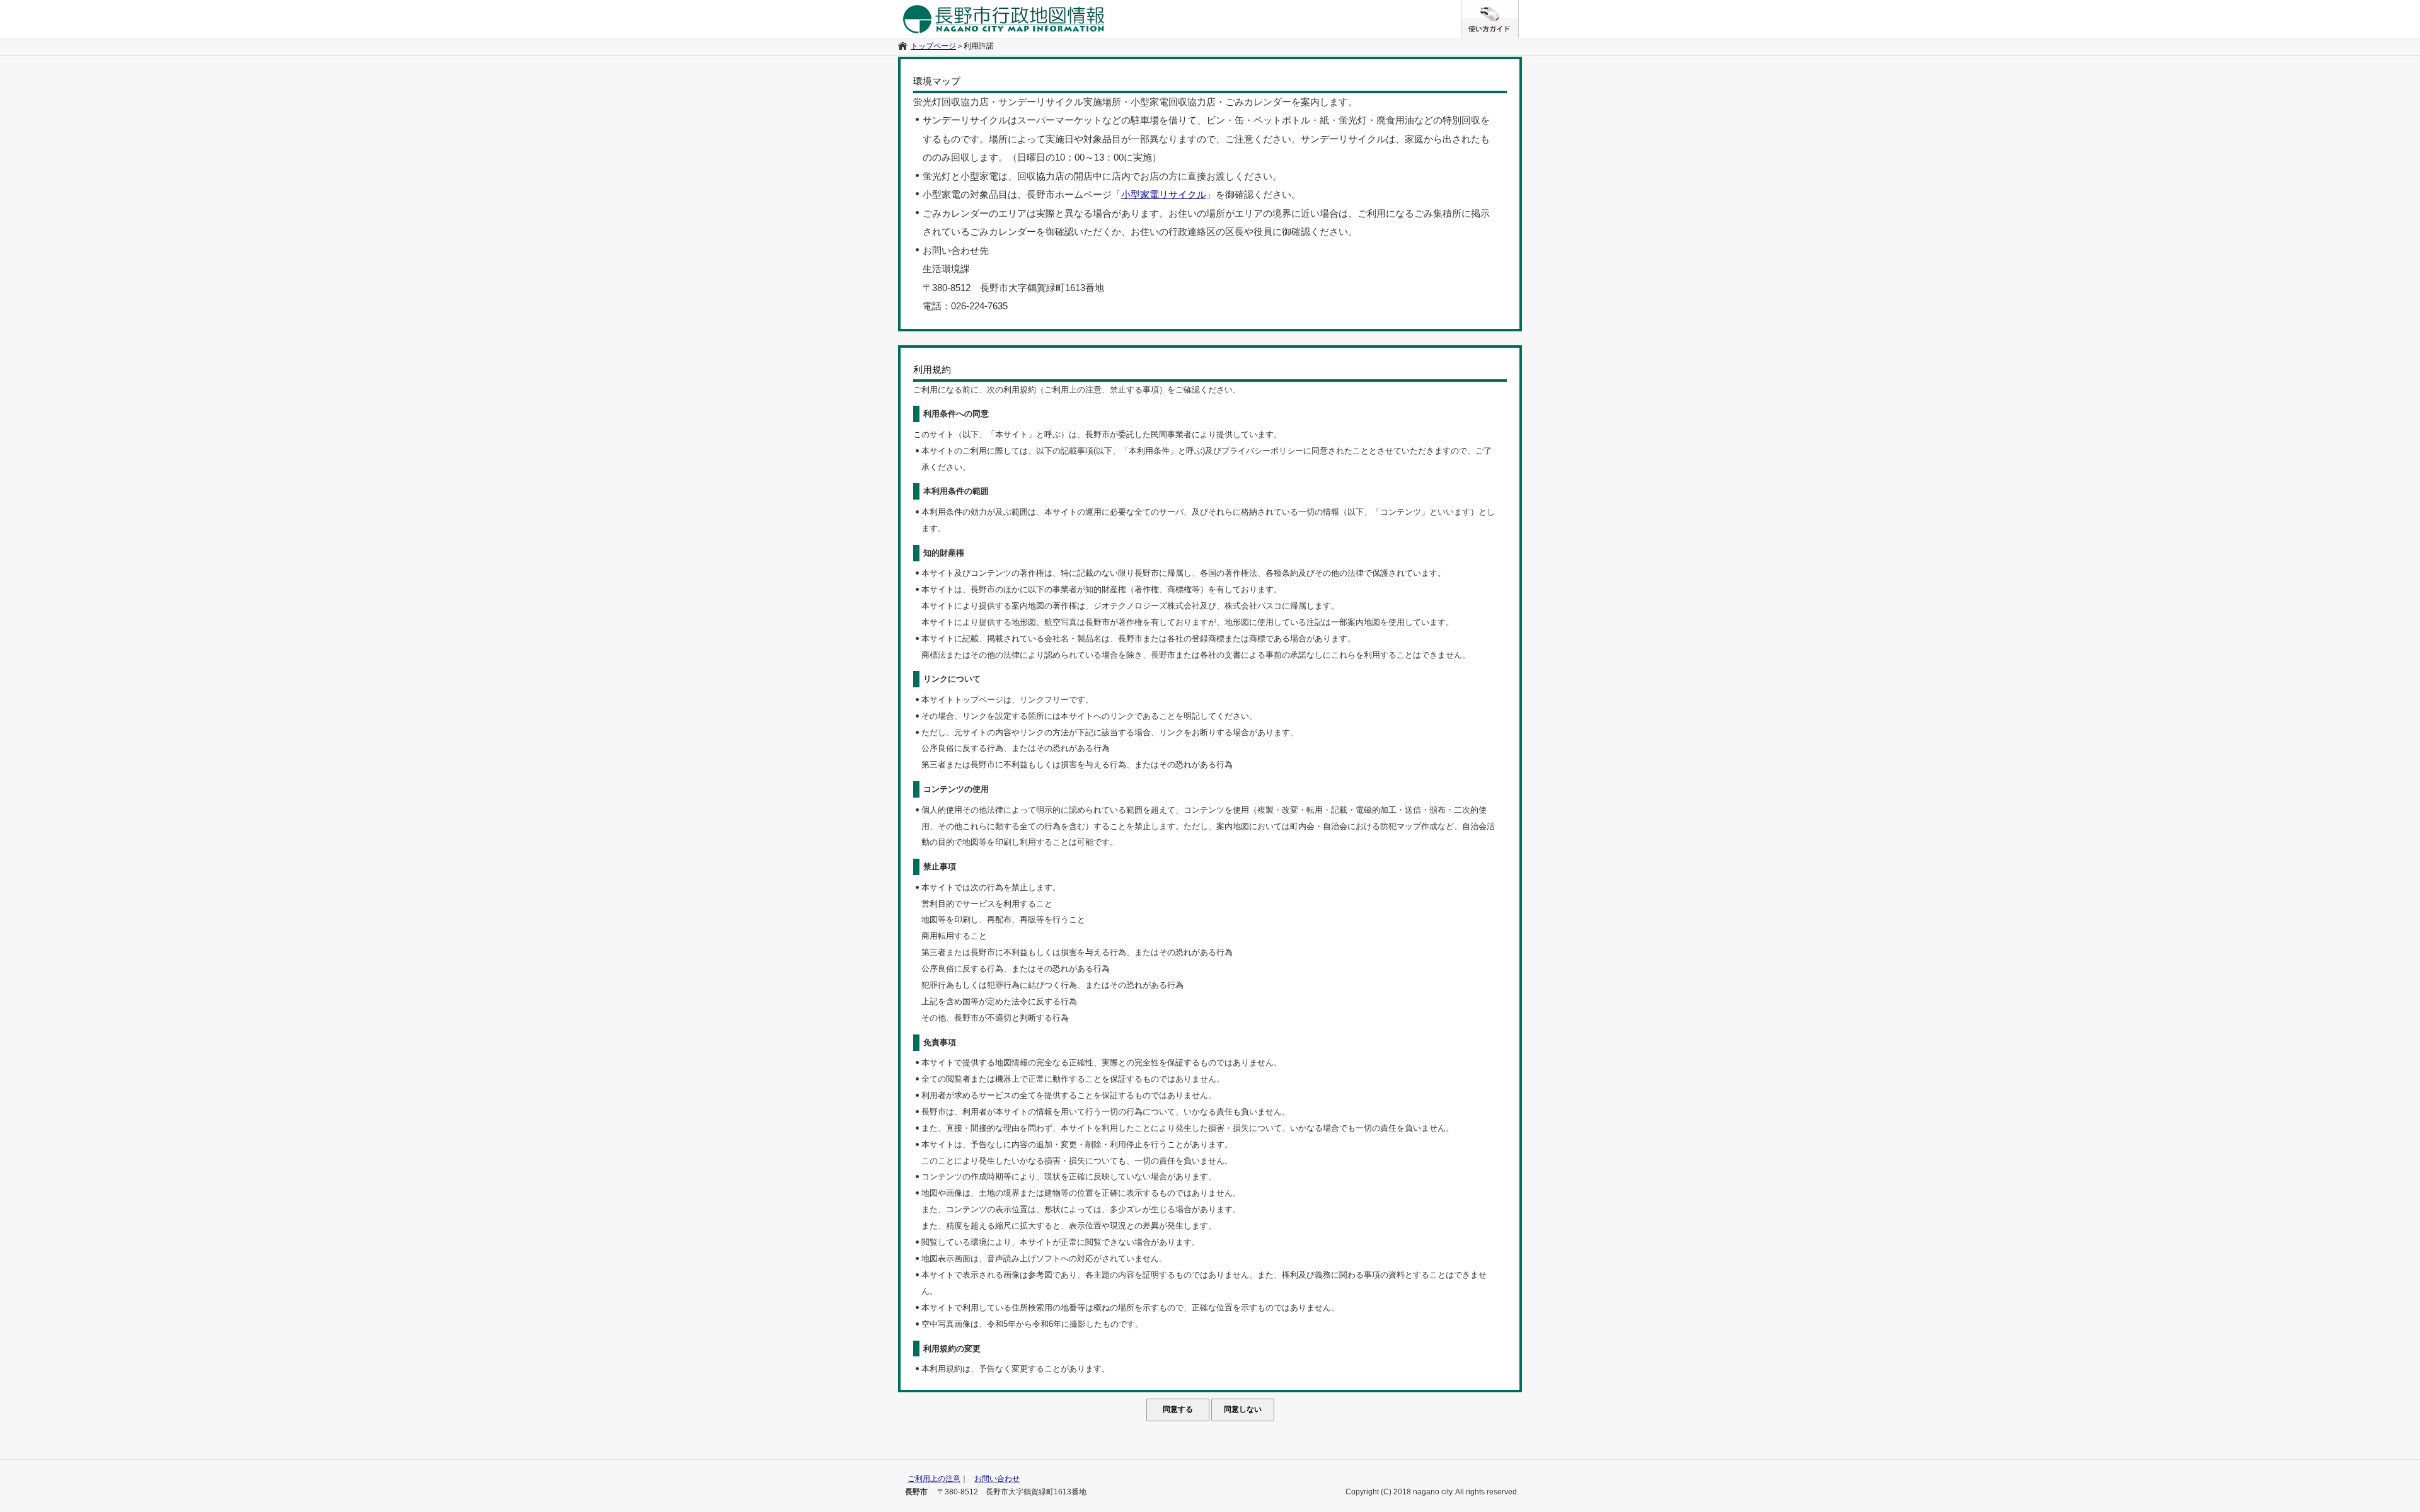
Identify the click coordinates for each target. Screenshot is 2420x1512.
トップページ (933, 46)
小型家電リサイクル (1164, 195)
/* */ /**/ (1518, 6)
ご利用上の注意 (934, 1479)
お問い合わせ (997, 1479)
